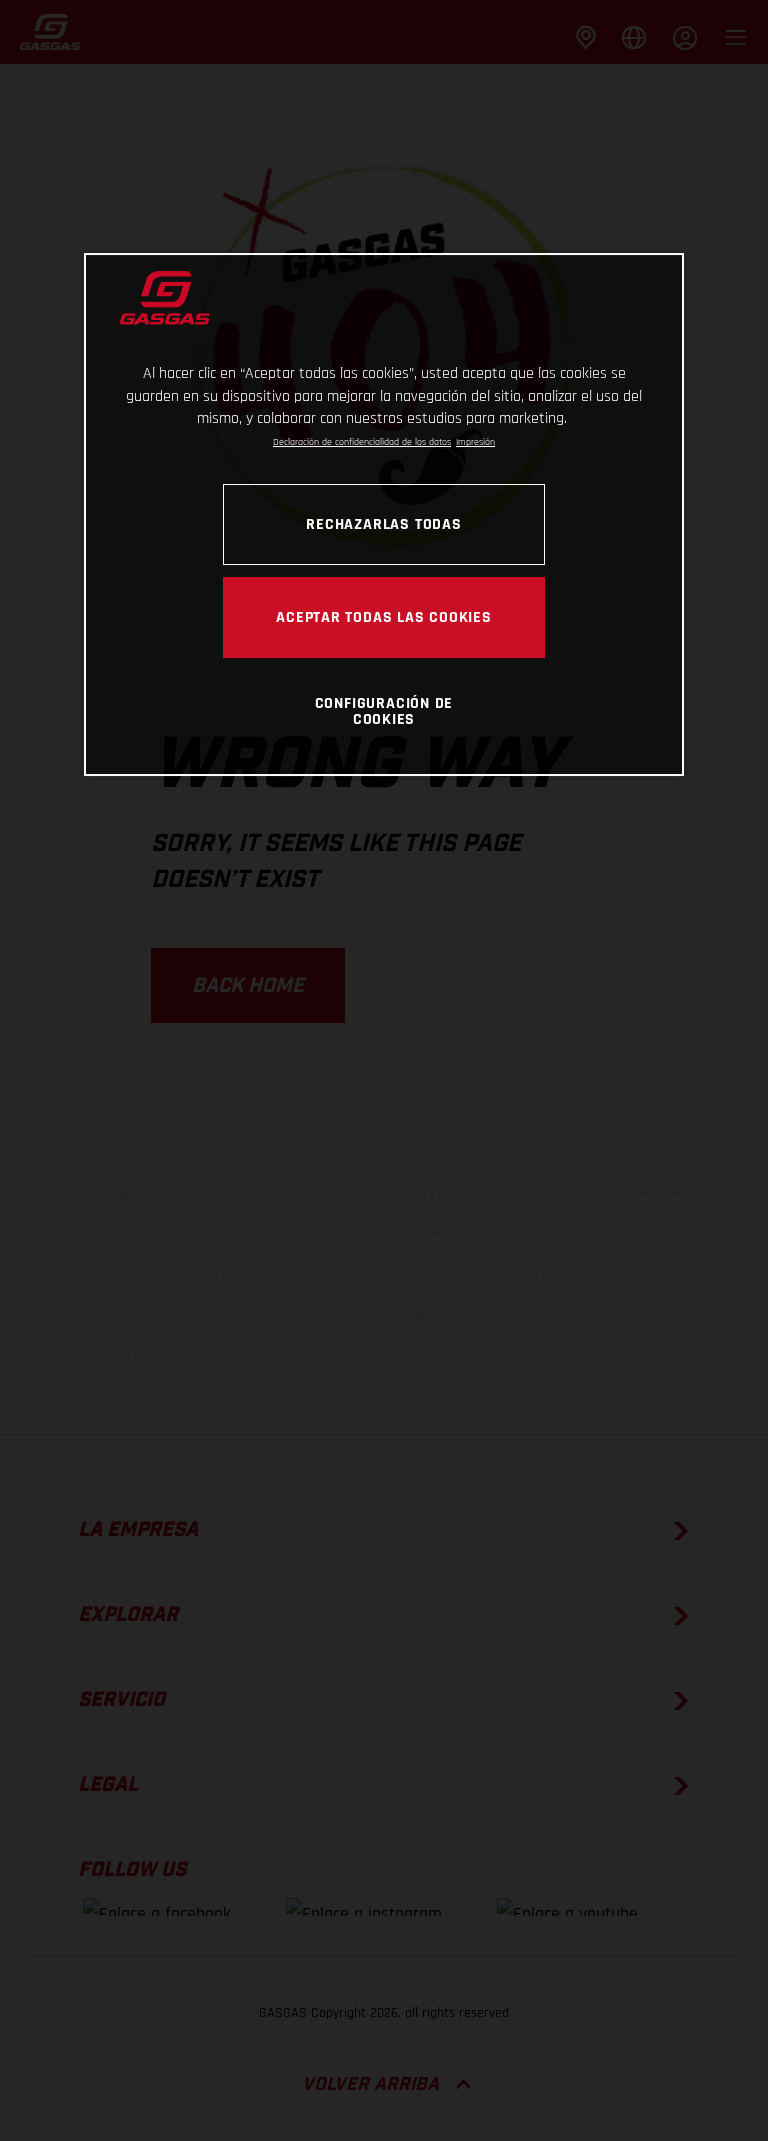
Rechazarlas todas (383, 524)
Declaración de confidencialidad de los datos (362, 442)
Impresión (475, 442)
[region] (384, 514)
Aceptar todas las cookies (384, 617)
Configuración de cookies (384, 711)
